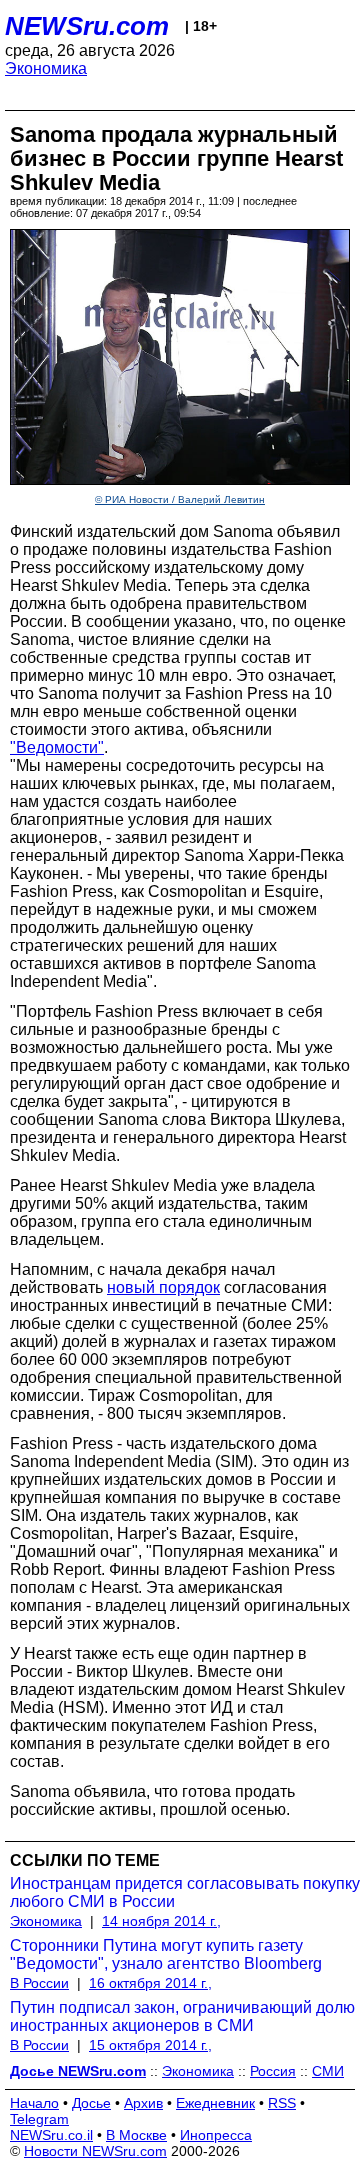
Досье (91, 2103)
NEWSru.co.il (51, 2135)
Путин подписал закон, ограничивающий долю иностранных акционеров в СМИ (182, 2016)
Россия (273, 2071)
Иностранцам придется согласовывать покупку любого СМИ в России (185, 1892)
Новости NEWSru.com (95, 2151)
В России (39, 1983)
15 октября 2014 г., (150, 2045)
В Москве (136, 2135)
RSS (282, 2103)
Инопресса (216, 2135)
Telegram (39, 2119)
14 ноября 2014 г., (161, 1921)
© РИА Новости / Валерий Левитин (180, 499)
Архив (143, 2103)
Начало (34, 2103)
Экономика (46, 68)
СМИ (328, 2071)
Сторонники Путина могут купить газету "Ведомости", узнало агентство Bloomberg (166, 1954)
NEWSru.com (87, 26)
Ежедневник (215, 2103)
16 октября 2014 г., (150, 1983)
